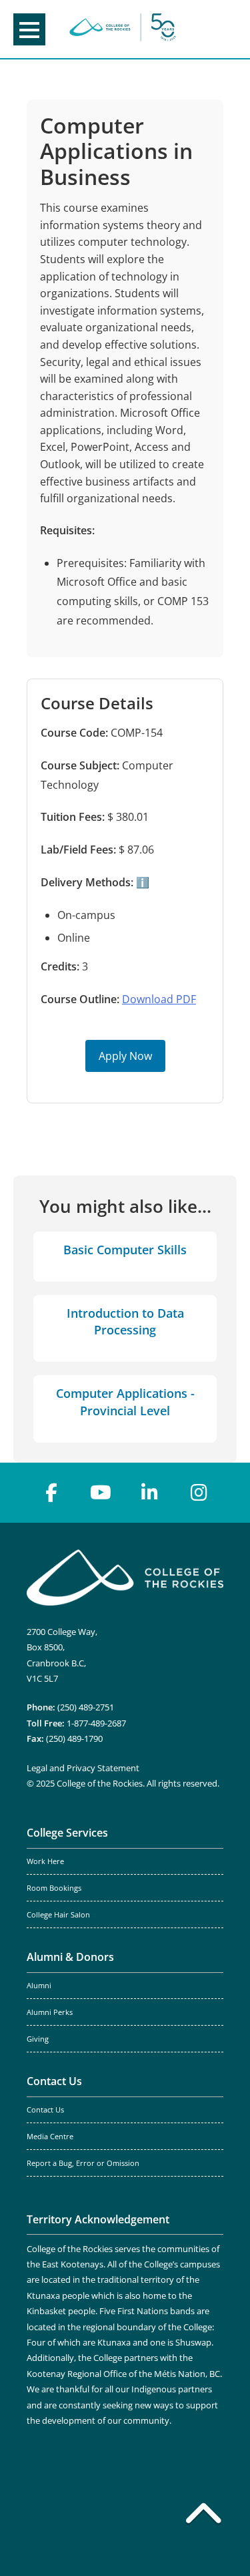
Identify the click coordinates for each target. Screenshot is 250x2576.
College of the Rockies (123, 29)
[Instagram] (199, 1493)
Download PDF (159, 999)
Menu (29, 29)
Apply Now (125, 1056)
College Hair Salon (58, 1915)
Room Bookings (54, 1888)
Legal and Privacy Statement (83, 1768)
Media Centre (50, 2137)
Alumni (39, 1986)
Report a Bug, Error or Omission (83, 2163)
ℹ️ (141, 882)
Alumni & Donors (70, 1957)
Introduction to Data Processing (125, 1321)
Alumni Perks (50, 2012)
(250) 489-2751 (86, 1707)
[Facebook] (51, 1493)
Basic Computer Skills (125, 1250)
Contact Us (54, 2081)
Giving (38, 2039)
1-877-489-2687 (96, 1723)
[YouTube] (101, 1493)
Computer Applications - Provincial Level (125, 1402)
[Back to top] (203, 2516)
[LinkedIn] (150, 1493)
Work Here (45, 1861)
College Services (67, 1833)
